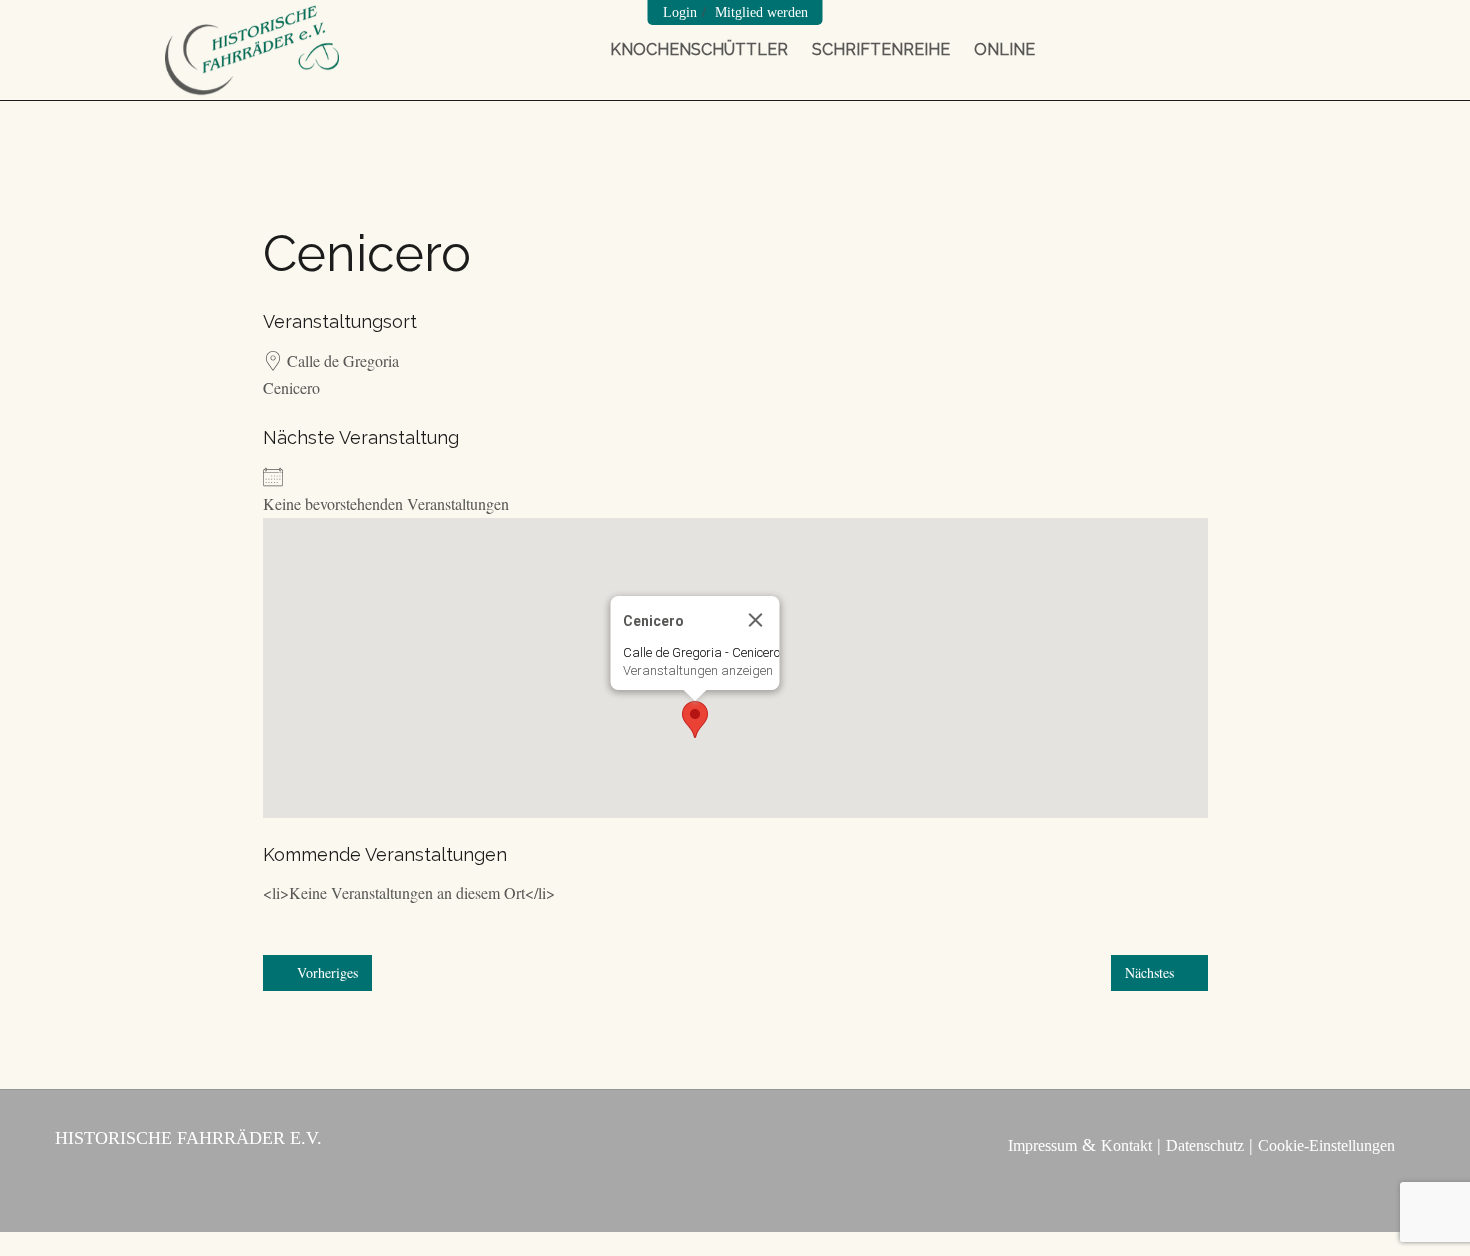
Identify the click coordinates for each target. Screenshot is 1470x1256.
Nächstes (1151, 972)
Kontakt (1126, 1145)
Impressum (1042, 1145)
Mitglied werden (761, 12)
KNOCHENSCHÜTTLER (699, 49)
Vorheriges (325, 972)
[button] (695, 719)
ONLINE (1004, 49)
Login (680, 12)
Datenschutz (1205, 1145)
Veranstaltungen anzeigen (698, 670)
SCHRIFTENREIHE (881, 49)
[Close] (756, 620)
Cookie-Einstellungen (1326, 1145)
